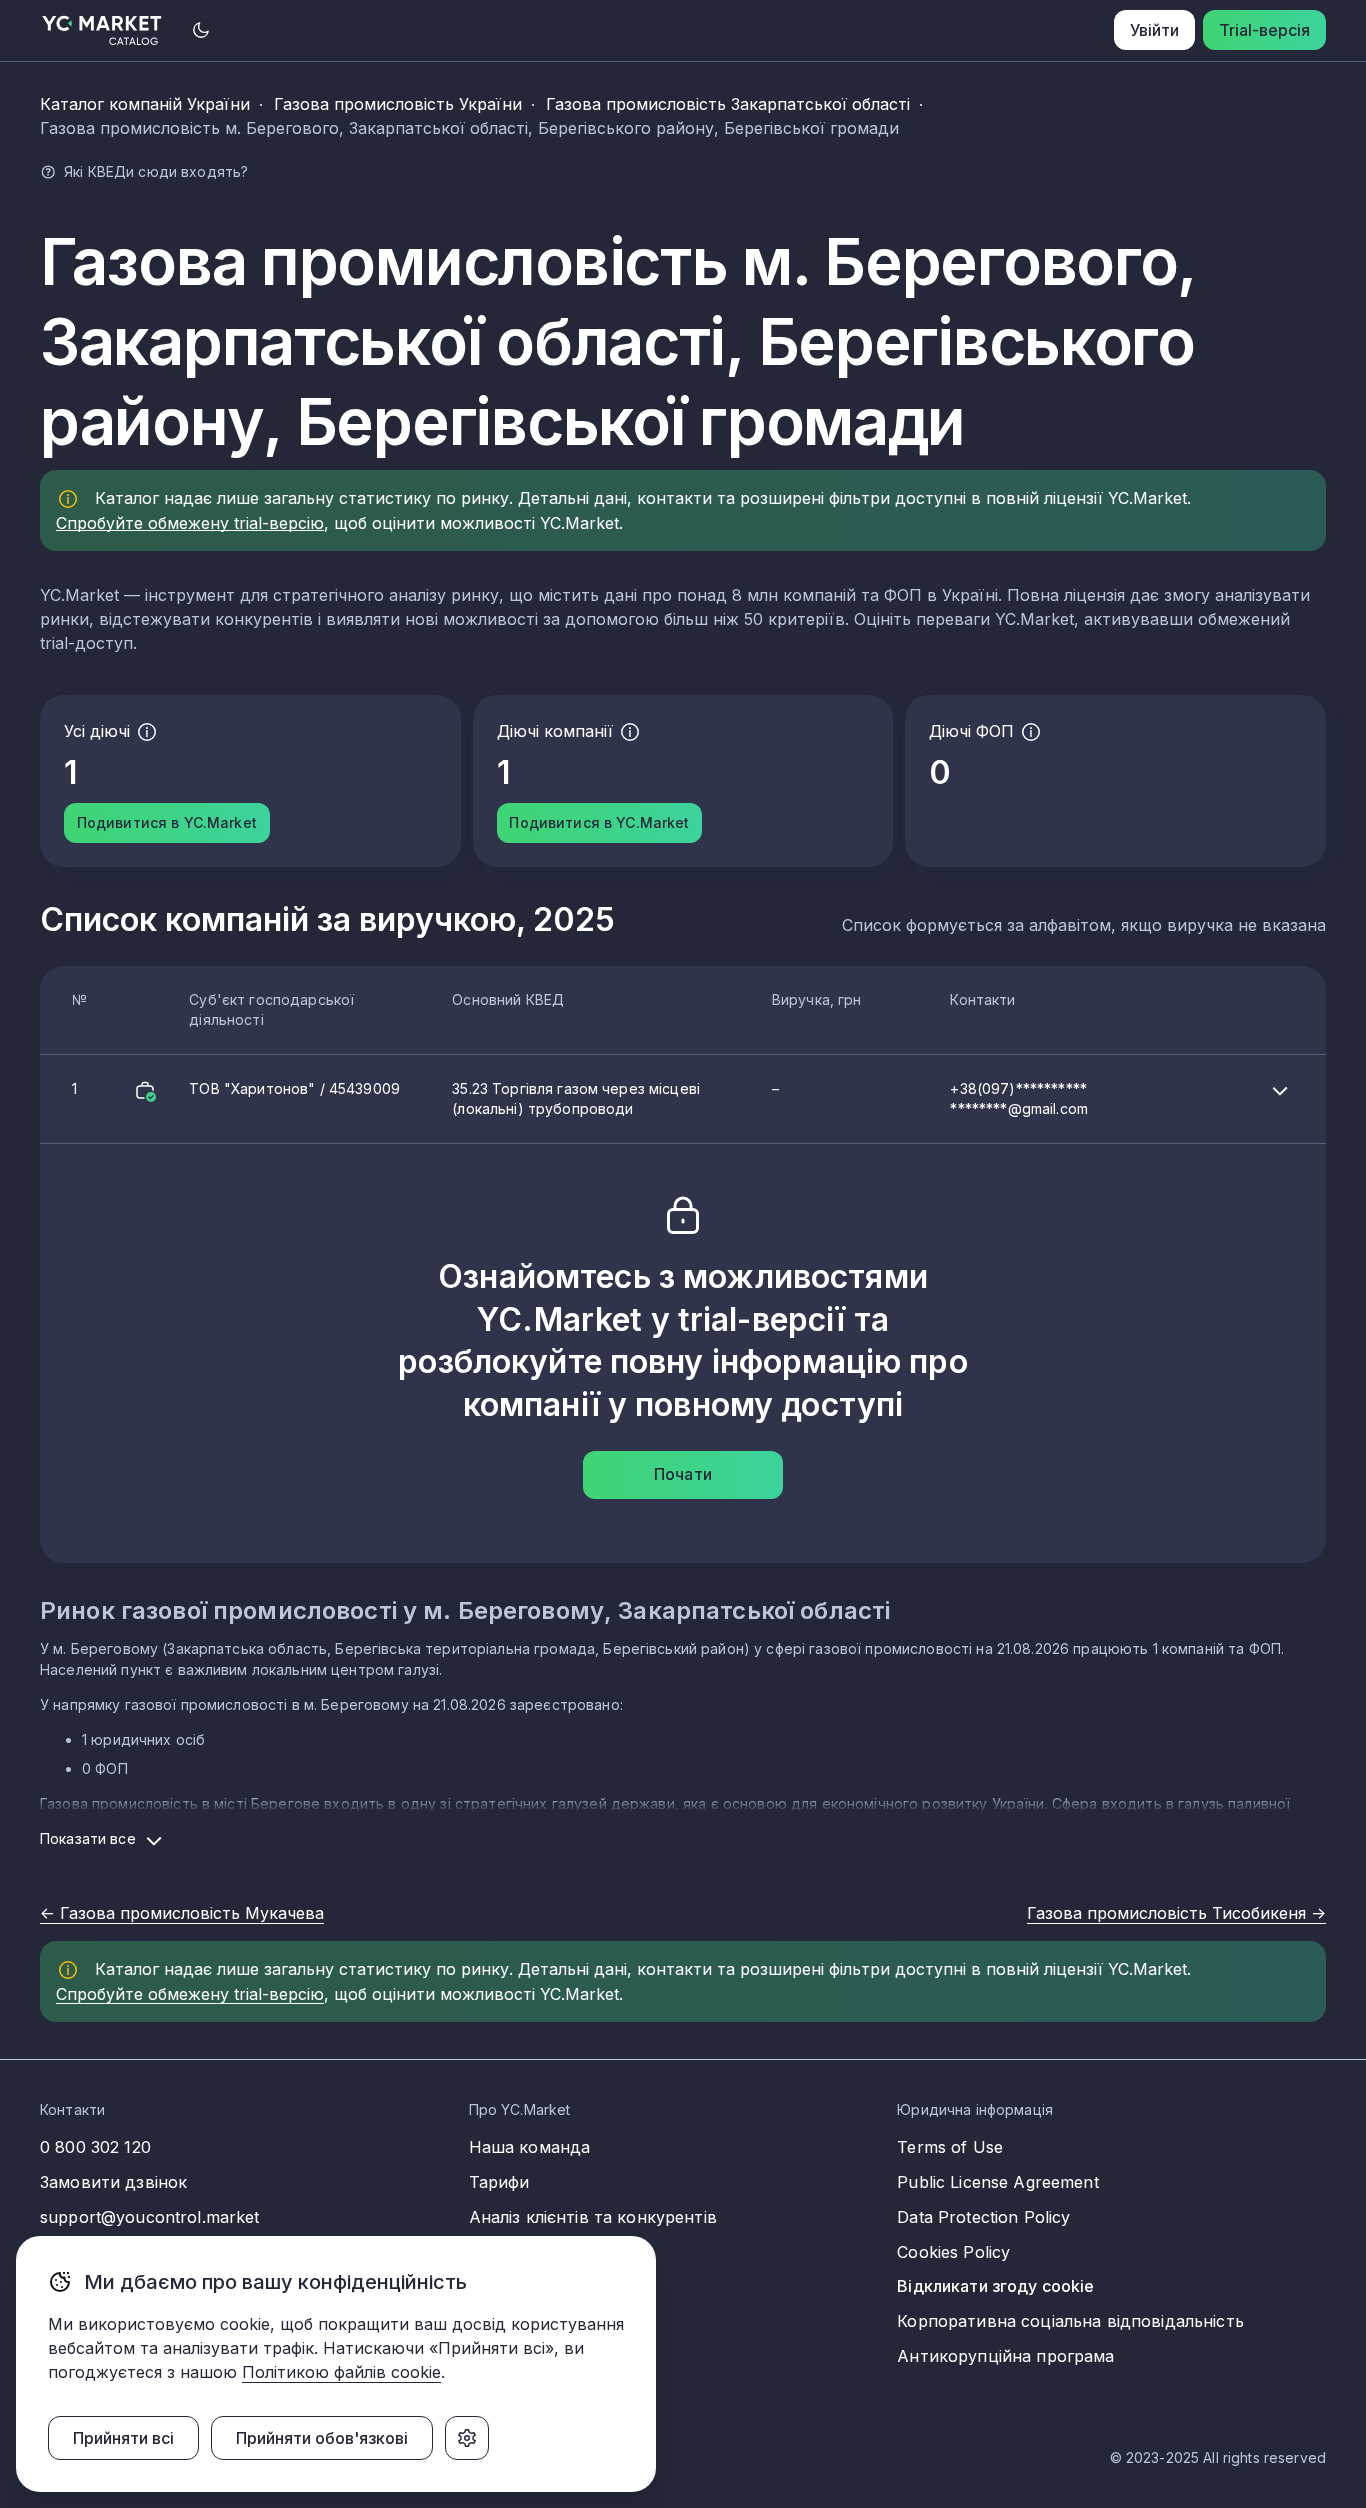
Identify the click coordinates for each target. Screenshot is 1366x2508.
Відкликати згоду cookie (995, 2286)
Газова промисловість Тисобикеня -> (1176, 1913)
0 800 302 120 (95, 2147)
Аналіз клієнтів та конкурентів (593, 2217)
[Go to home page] (102, 30)
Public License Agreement (997, 2182)
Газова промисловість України (398, 104)
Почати (683, 1474)
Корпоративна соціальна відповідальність (1070, 2321)
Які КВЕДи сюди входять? (156, 171)
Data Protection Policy (983, 2217)
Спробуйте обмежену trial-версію (190, 523)
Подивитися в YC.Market (167, 822)
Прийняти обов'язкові (322, 2438)
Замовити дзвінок (113, 2182)
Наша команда (530, 2147)
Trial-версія (1264, 30)
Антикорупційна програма (1005, 2356)
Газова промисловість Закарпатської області (728, 104)
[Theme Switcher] (201, 30)
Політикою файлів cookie (341, 2372)
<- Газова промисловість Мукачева (182, 1913)
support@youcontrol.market (150, 2217)
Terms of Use (950, 2147)
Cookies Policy (953, 2252)
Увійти (1154, 30)
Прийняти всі (123, 2438)
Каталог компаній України (145, 104)
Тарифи (499, 2182)
